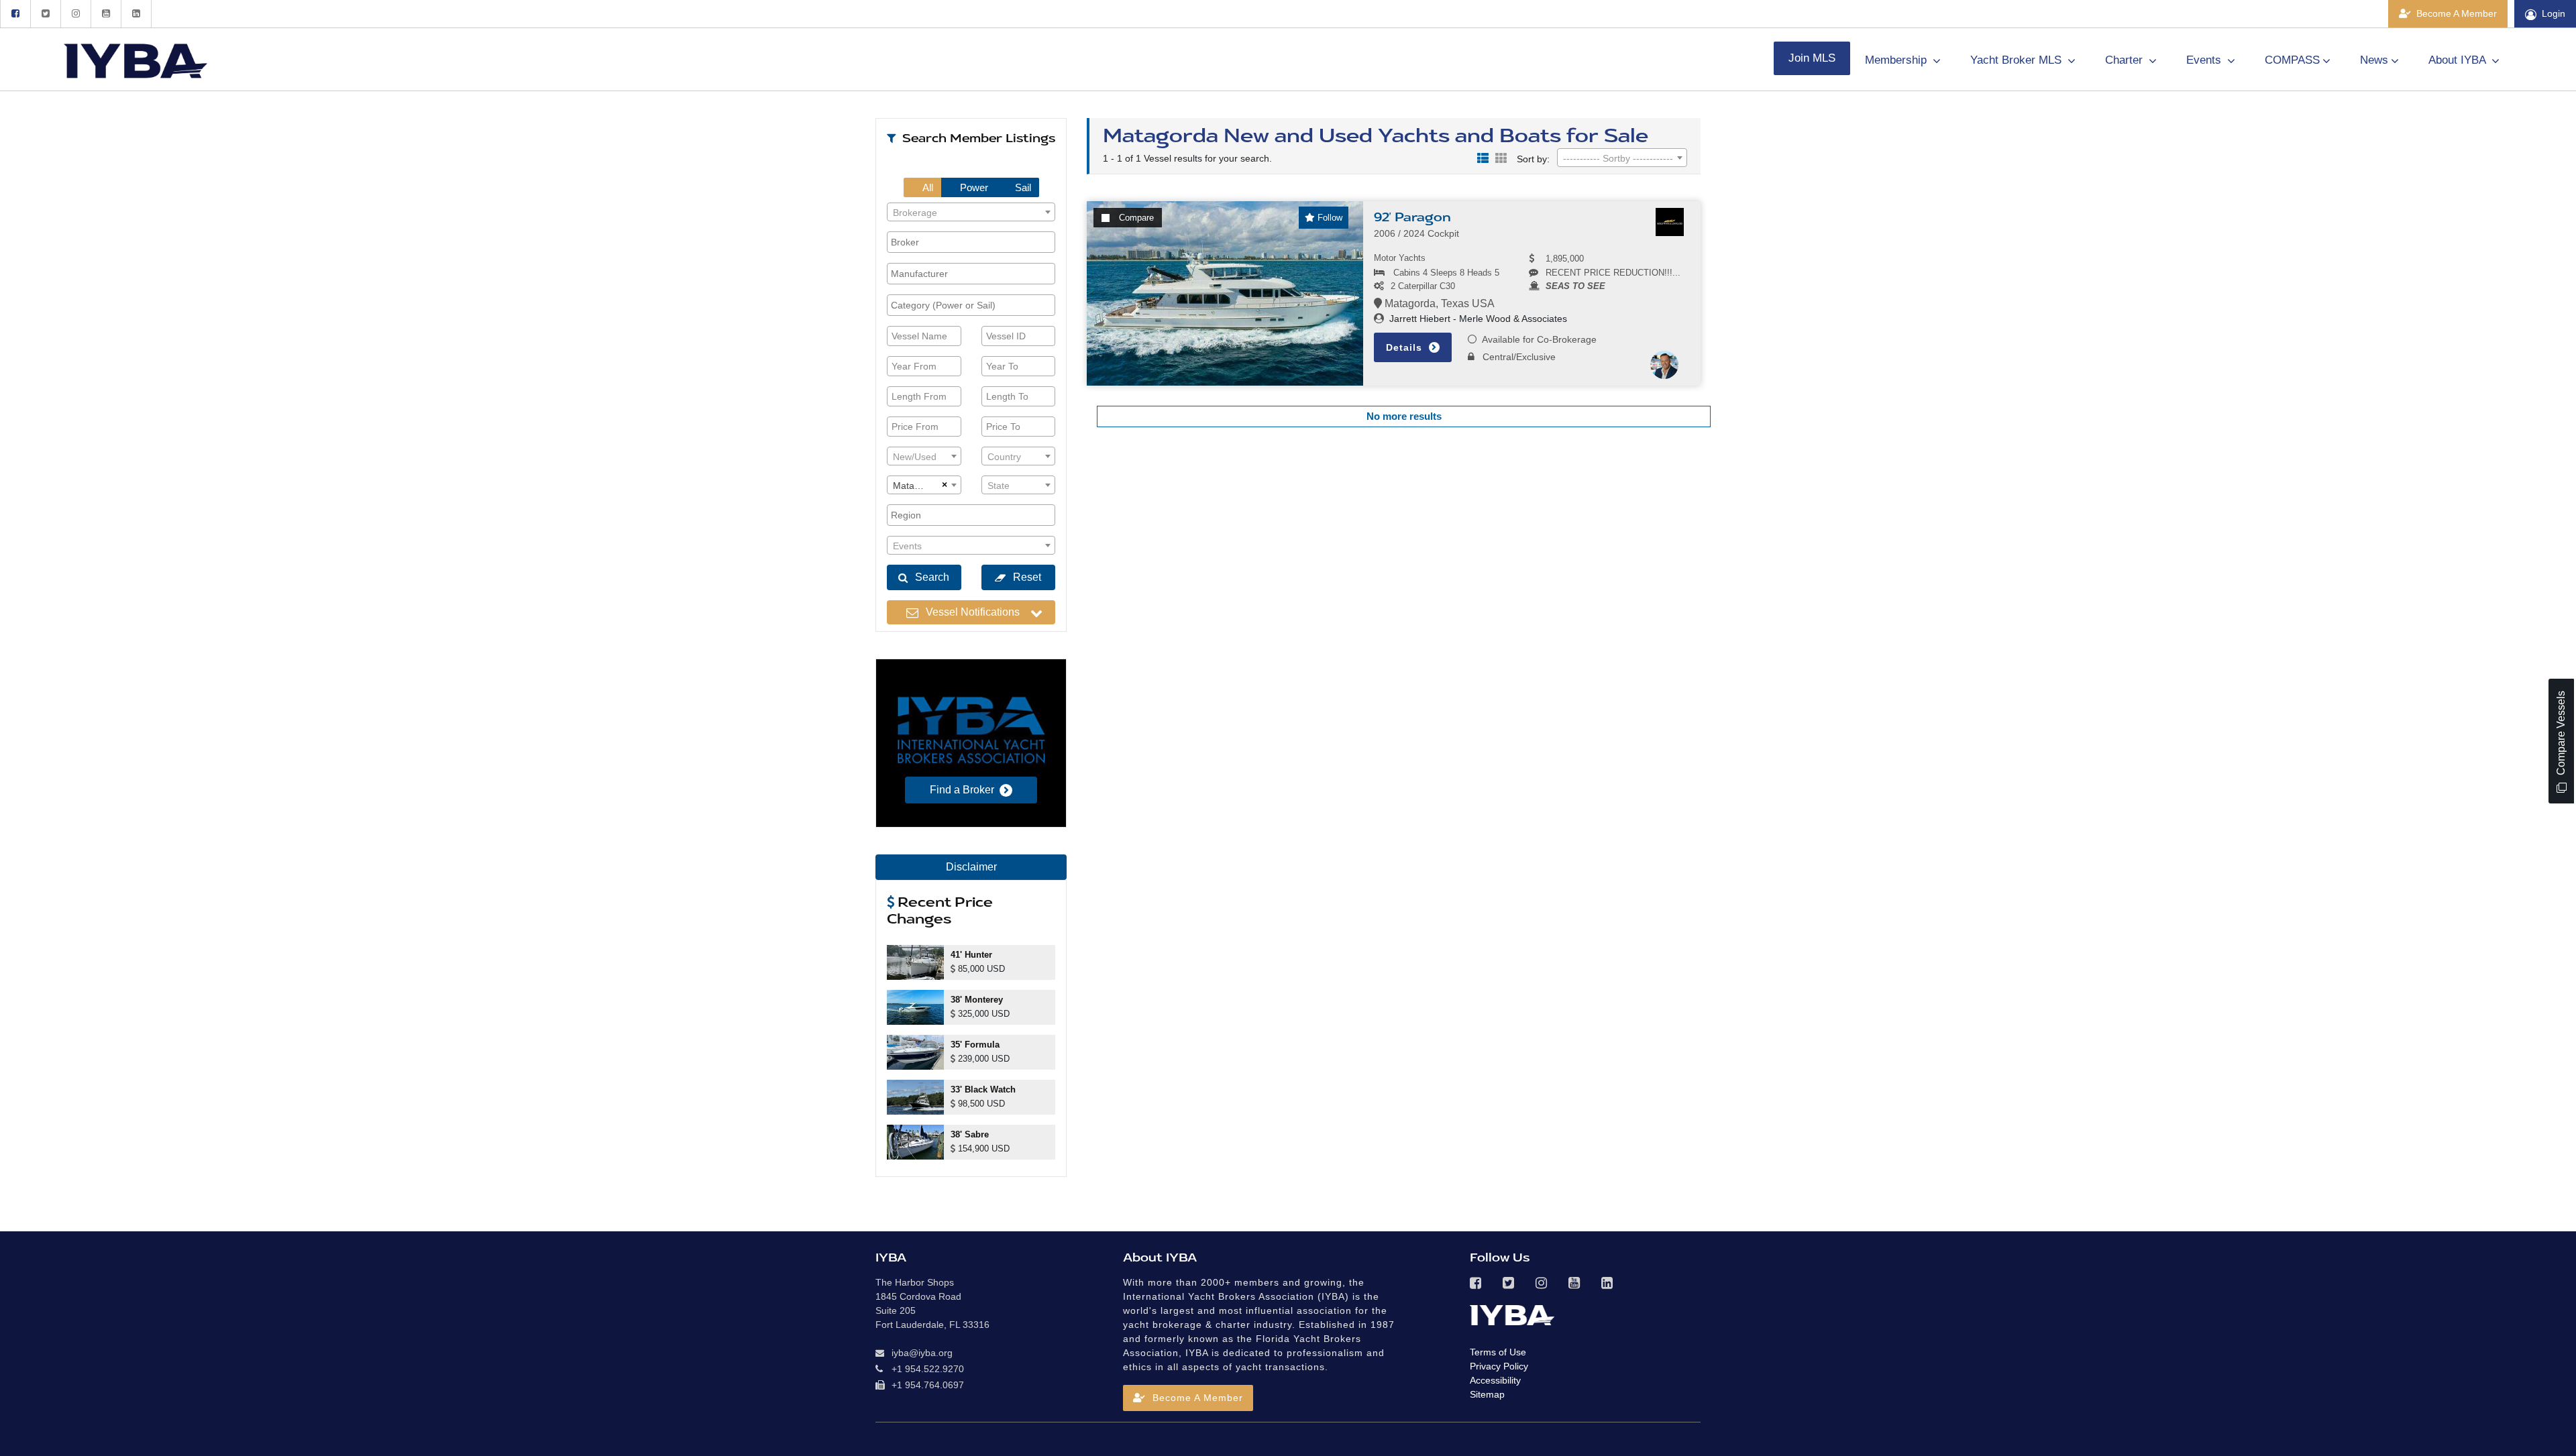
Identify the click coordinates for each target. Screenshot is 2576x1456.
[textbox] (971, 213)
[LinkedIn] (136, 14)
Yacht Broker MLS (2018, 60)
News (2374, 60)
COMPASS (2292, 60)
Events (2205, 60)
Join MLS (1812, 58)
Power (973, 187)
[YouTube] (106, 14)
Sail (1022, 187)
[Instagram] (75, 14)
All (927, 187)
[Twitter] (45, 14)
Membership (1897, 60)
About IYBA (2459, 60)
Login (2554, 13)
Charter (2126, 60)
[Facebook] (15, 14)
